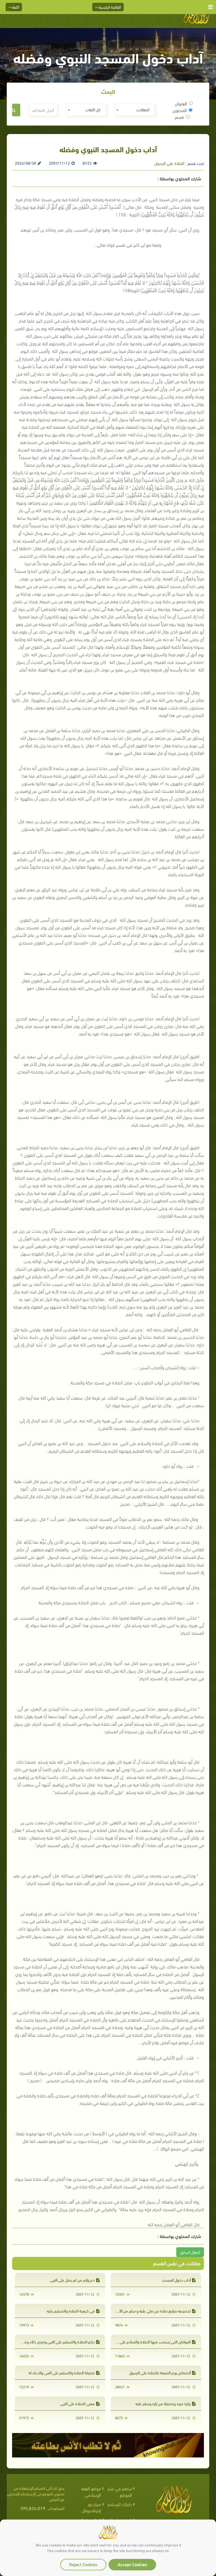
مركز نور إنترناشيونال (91, 2507)
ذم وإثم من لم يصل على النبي (72, 2280)
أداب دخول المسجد (176, 2280)
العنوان (181, 103)
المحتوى (180, 110)
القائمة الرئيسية (109, 7)
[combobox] (135, 110)
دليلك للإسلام (120, 2504)
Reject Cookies (83, 2564)
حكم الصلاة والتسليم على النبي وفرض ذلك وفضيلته (55, 2342)
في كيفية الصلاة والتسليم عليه (71, 2311)
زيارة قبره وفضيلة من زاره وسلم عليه (163, 2403)
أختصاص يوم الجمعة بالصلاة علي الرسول (160, 2372)
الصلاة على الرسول (169, 163)
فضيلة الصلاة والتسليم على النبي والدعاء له (62, 2372)
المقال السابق (190, 2252)
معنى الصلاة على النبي (77, 2403)
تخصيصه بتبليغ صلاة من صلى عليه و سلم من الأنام (152, 2311)
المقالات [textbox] (143, 109)
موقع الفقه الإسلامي (91, 2491)
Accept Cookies (132, 2564)
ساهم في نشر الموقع (120, 2491)
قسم (179, 117)
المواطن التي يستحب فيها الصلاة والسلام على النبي (151, 2342)
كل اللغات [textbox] (93, 109)
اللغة (15, 7)
